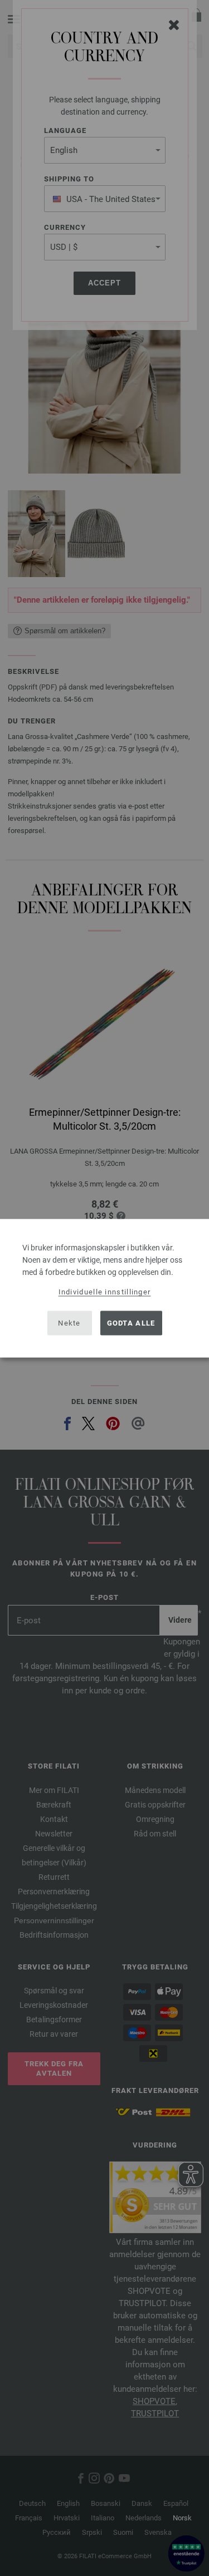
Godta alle (131, 1323)
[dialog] (104, 1288)
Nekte (69, 1323)
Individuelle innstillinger (105, 1291)
